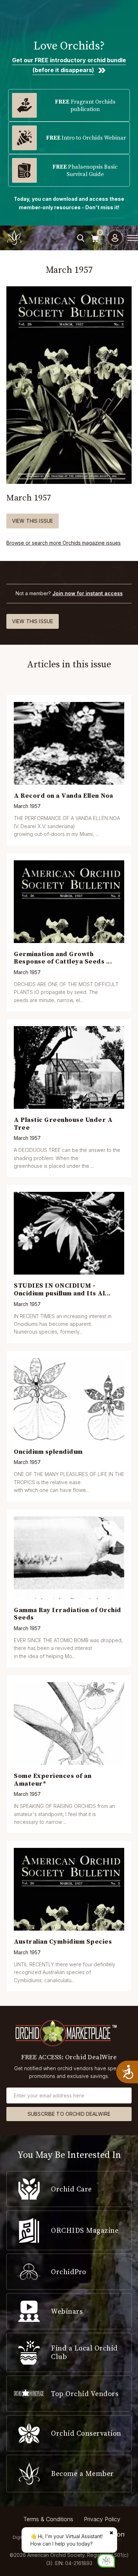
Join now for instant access (88, 593)
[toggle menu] (133, 238)
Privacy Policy (102, 2519)
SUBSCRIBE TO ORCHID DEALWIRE (69, 2114)
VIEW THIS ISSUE (33, 521)
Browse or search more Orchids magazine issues (64, 543)
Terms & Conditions (48, 2519)
